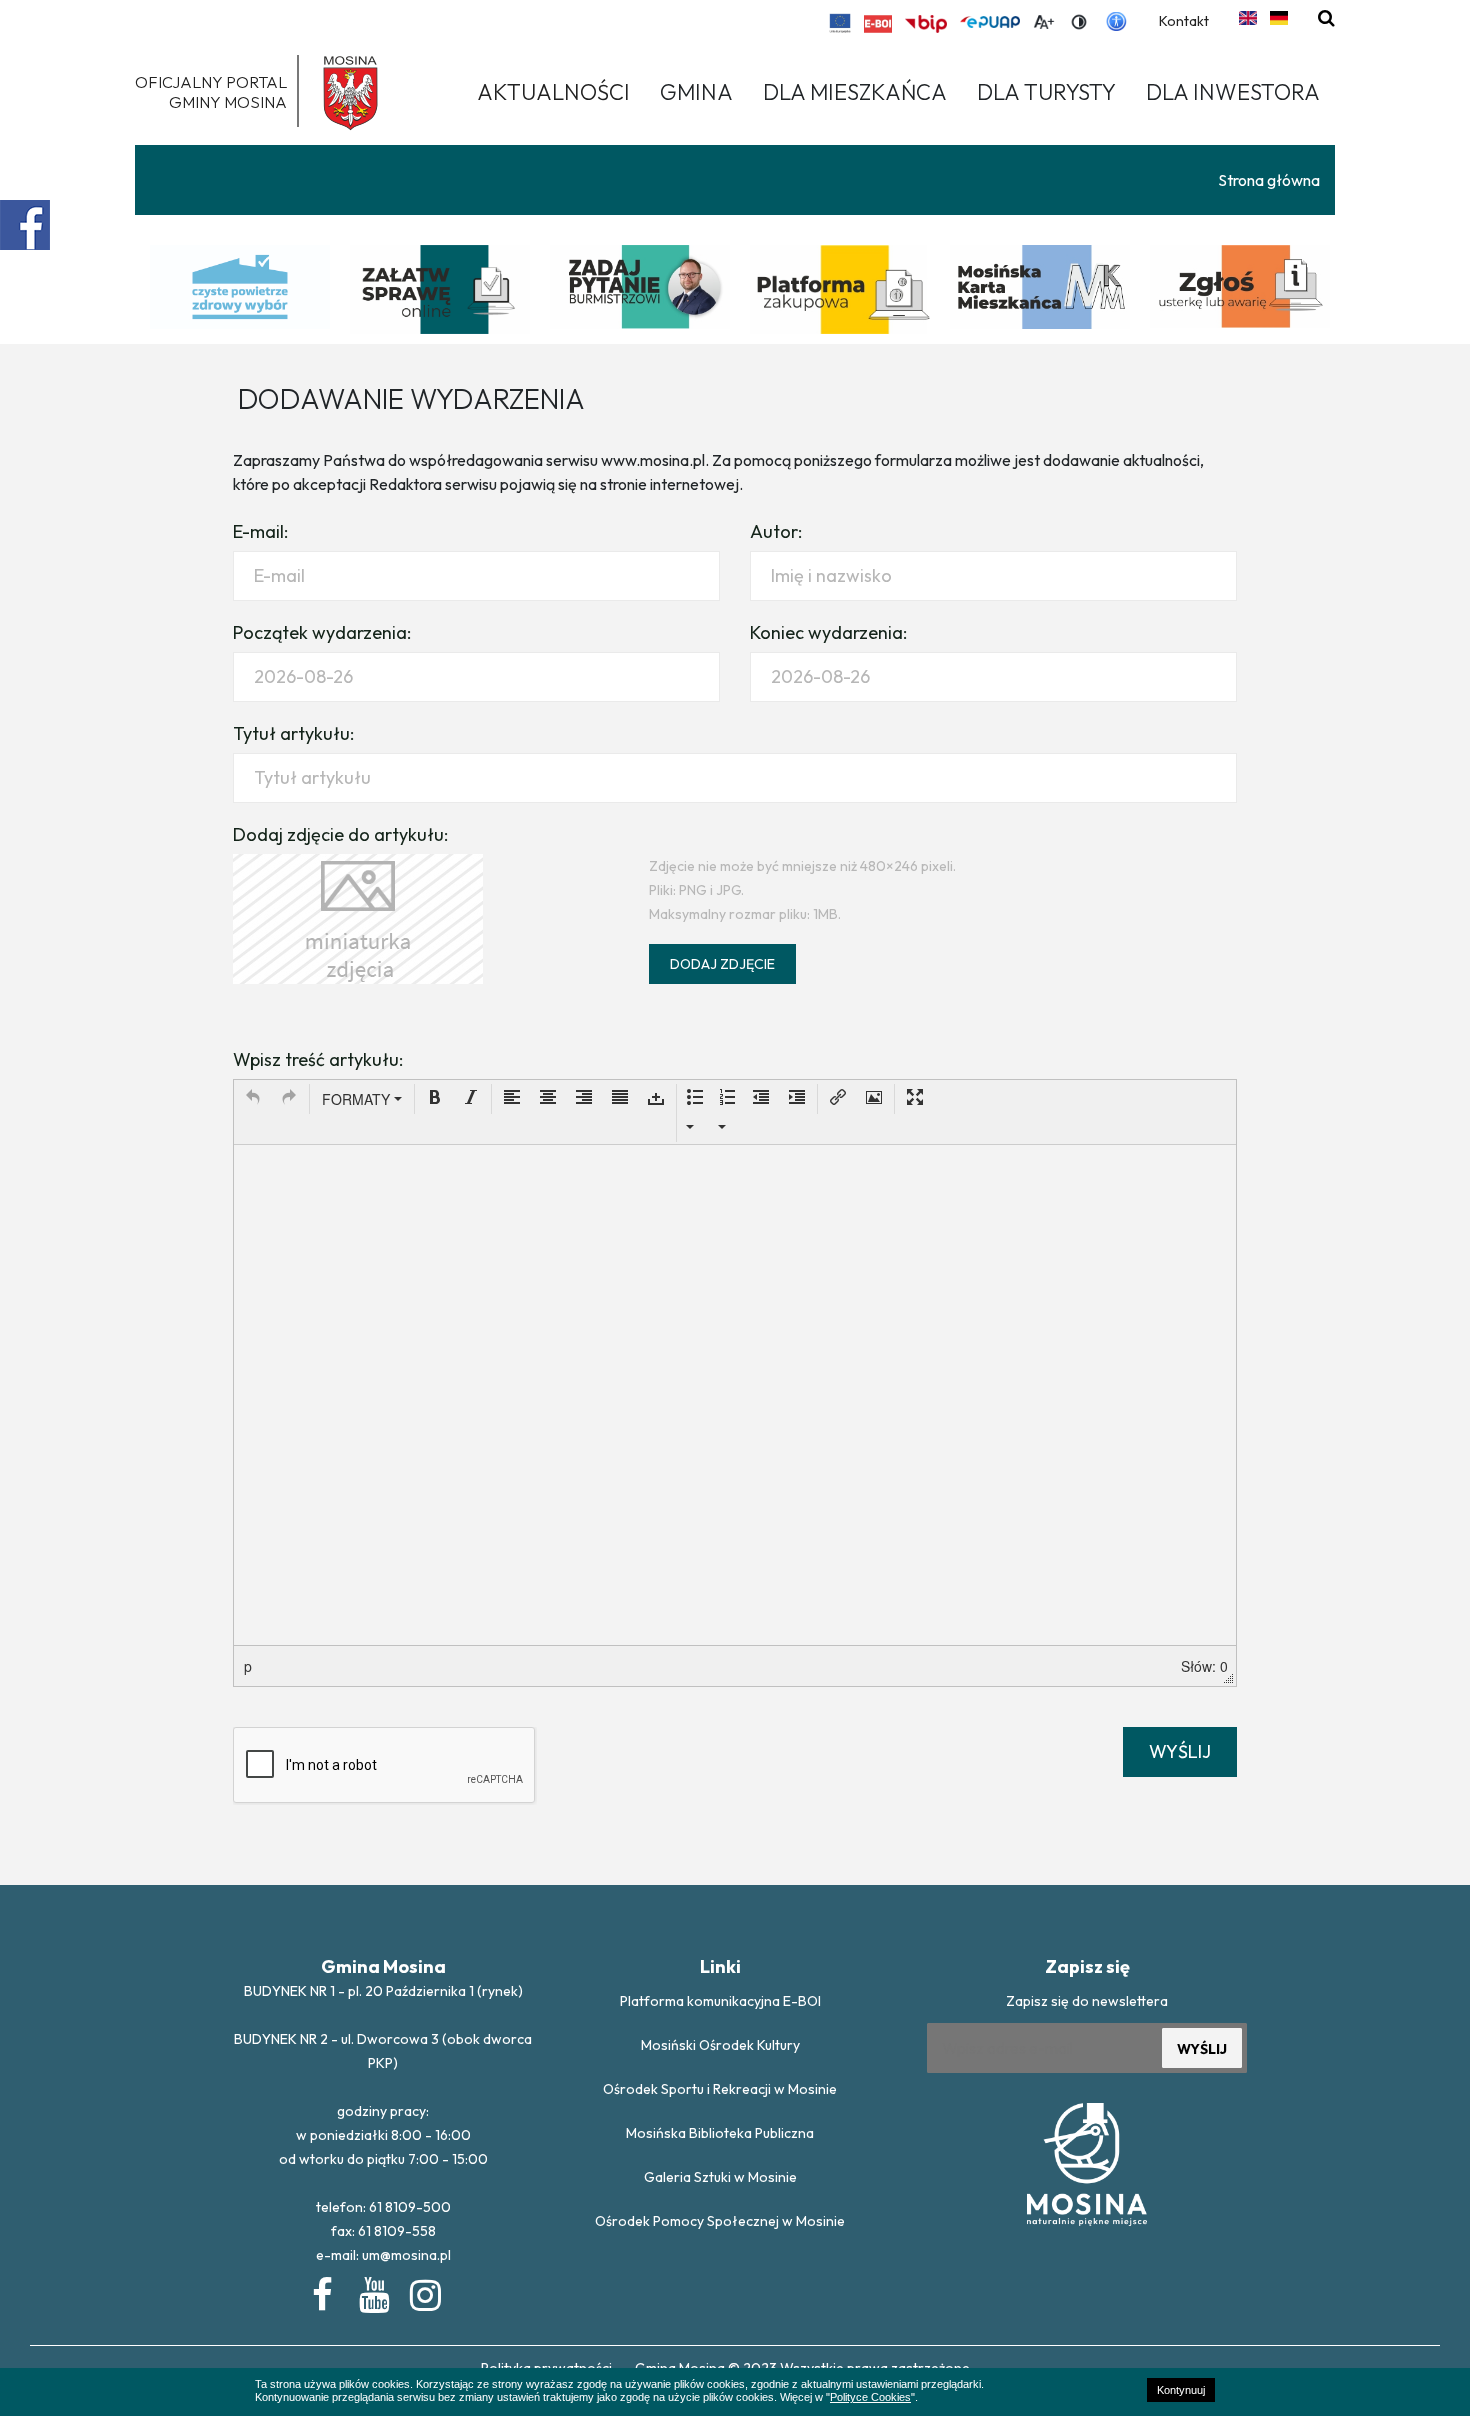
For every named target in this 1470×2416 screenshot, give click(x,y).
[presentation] (253, 1099)
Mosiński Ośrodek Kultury (720, 2045)
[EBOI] (878, 24)
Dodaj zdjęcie (722, 964)
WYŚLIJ (1202, 2049)
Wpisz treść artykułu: (318, 1059)
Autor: (776, 531)
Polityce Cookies (870, 2397)
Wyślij (1180, 1751)
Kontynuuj (1181, 2390)
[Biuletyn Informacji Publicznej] (926, 24)
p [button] (248, 1666)
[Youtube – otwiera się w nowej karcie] (373, 2291)
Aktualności (553, 92)
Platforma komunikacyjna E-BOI (720, 2001)
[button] (253, 1099)
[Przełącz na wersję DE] (1279, 18)
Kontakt (1184, 21)
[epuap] (990, 22)
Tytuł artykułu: (293, 733)
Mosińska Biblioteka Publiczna (720, 2133)
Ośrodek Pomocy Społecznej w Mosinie (720, 2221)
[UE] (840, 23)
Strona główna (1269, 180)
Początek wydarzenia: (322, 632)
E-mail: (260, 531)
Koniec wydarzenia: (828, 632)
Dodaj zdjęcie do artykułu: (340, 834)
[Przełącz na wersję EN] (1248, 18)
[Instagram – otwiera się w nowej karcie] (424, 2291)
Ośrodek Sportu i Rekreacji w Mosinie (720, 2089)
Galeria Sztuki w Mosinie (720, 2177)
